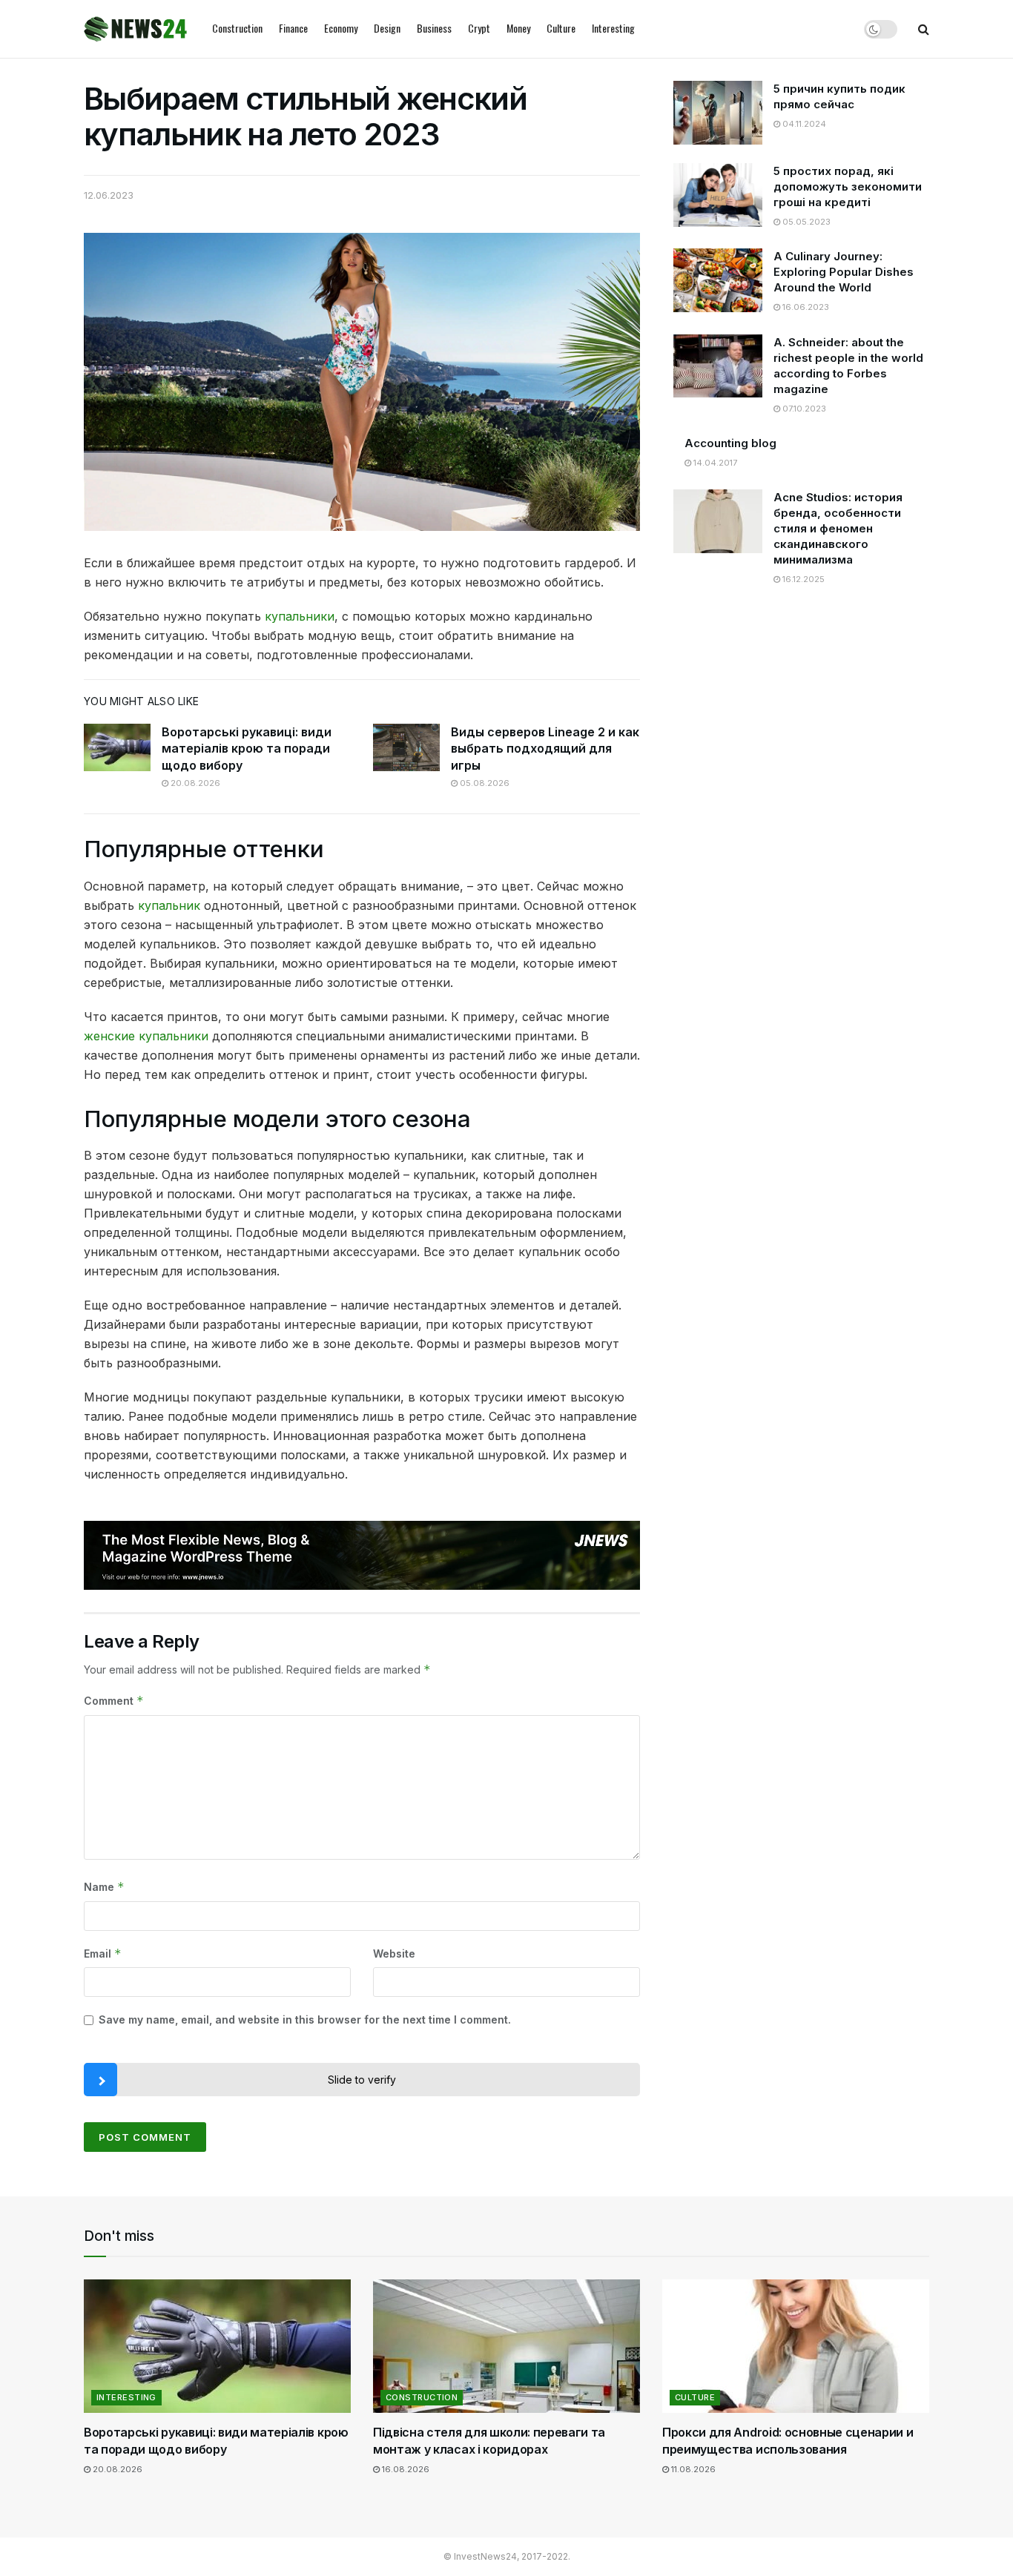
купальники (300, 616)
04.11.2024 (803, 124)
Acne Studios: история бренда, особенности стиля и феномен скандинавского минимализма (838, 528)
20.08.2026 (194, 783)
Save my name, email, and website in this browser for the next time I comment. (305, 2019)
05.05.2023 (805, 222)
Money (518, 28)
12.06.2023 (109, 195)
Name (104, 1887)
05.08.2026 (484, 783)
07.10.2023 (803, 409)
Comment (114, 1701)
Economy (341, 28)
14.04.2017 (714, 463)
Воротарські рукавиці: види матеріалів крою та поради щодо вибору (247, 749)
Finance (293, 28)
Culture (561, 28)
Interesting (613, 28)
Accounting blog (730, 443)
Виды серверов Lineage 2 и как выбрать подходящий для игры (545, 749)
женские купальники (146, 1036)
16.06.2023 (805, 307)
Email (103, 1954)
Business (434, 28)
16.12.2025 (802, 579)
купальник (169, 905)
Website (394, 1954)
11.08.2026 (692, 2469)
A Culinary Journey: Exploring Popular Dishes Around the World (844, 272)
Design (387, 28)
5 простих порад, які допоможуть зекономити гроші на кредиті (848, 186)
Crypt (479, 28)
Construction (237, 28)
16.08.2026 (405, 2469)
